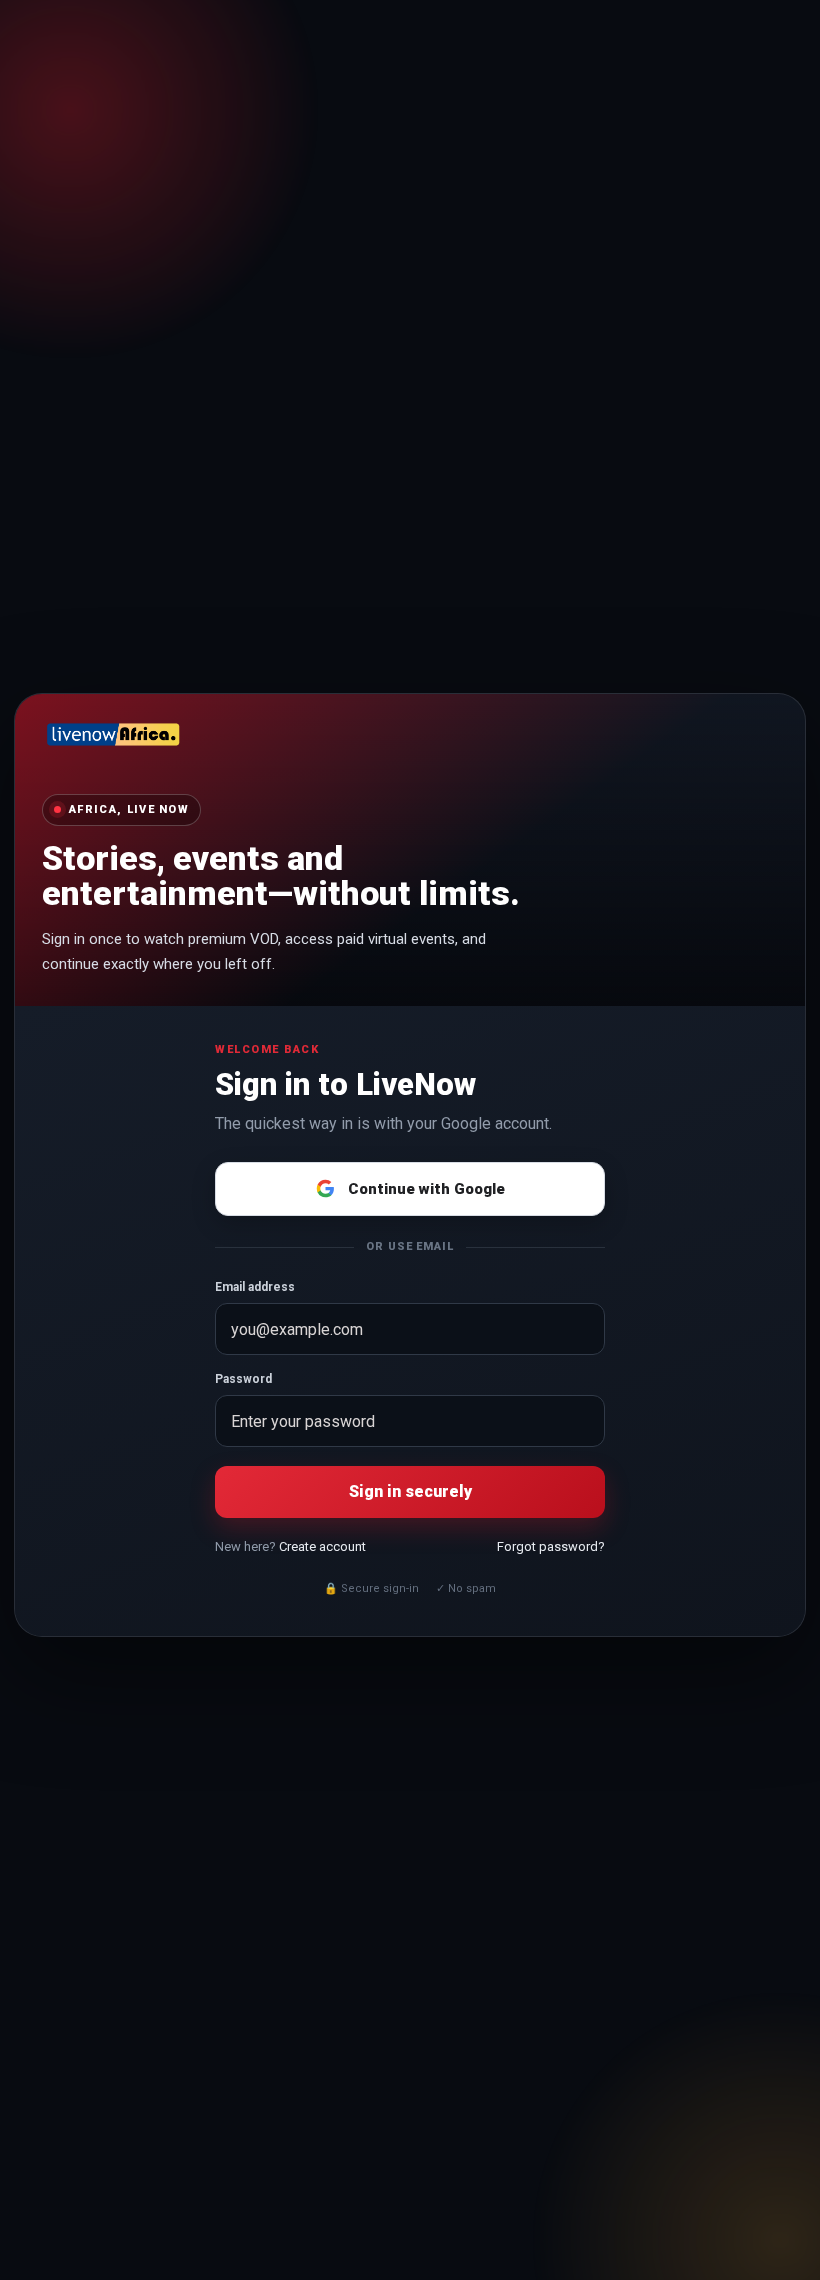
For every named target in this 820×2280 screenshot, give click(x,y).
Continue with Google (426, 1189)
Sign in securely (410, 1491)
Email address (255, 1287)
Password (243, 1379)
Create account (322, 1546)
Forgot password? (551, 1546)
